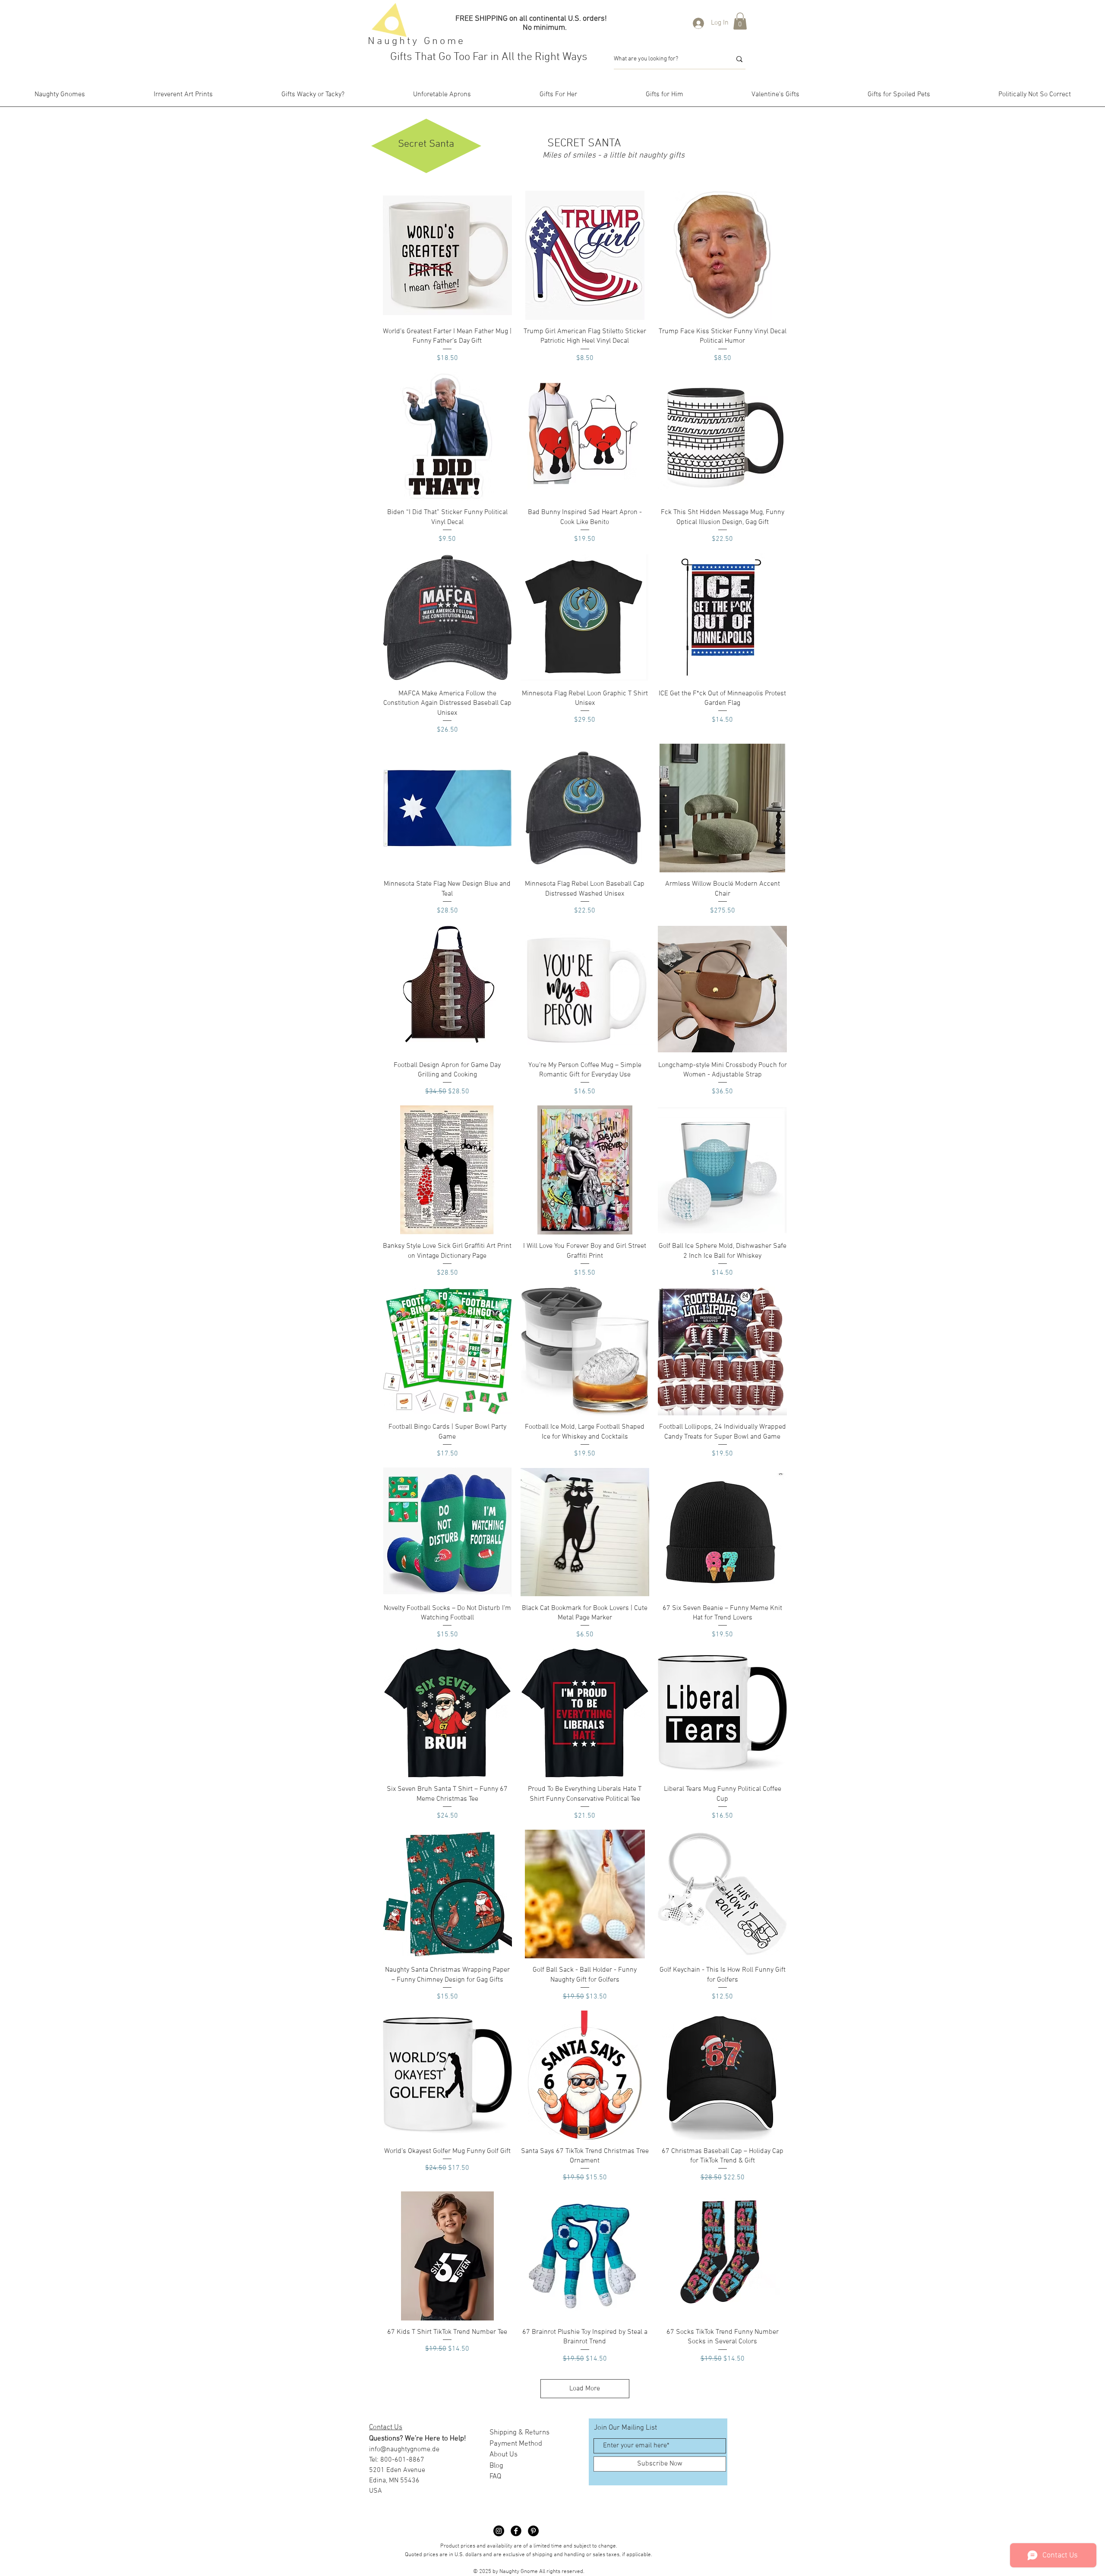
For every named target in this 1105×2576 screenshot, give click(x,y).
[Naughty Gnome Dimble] (499, 2531)
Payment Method (516, 2444)
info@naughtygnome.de (404, 2450)
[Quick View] (447, 255)
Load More (585, 2389)
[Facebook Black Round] (516, 2531)
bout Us (506, 2455)
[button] (740, 21)
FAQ (495, 2477)
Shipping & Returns (519, 2433)
